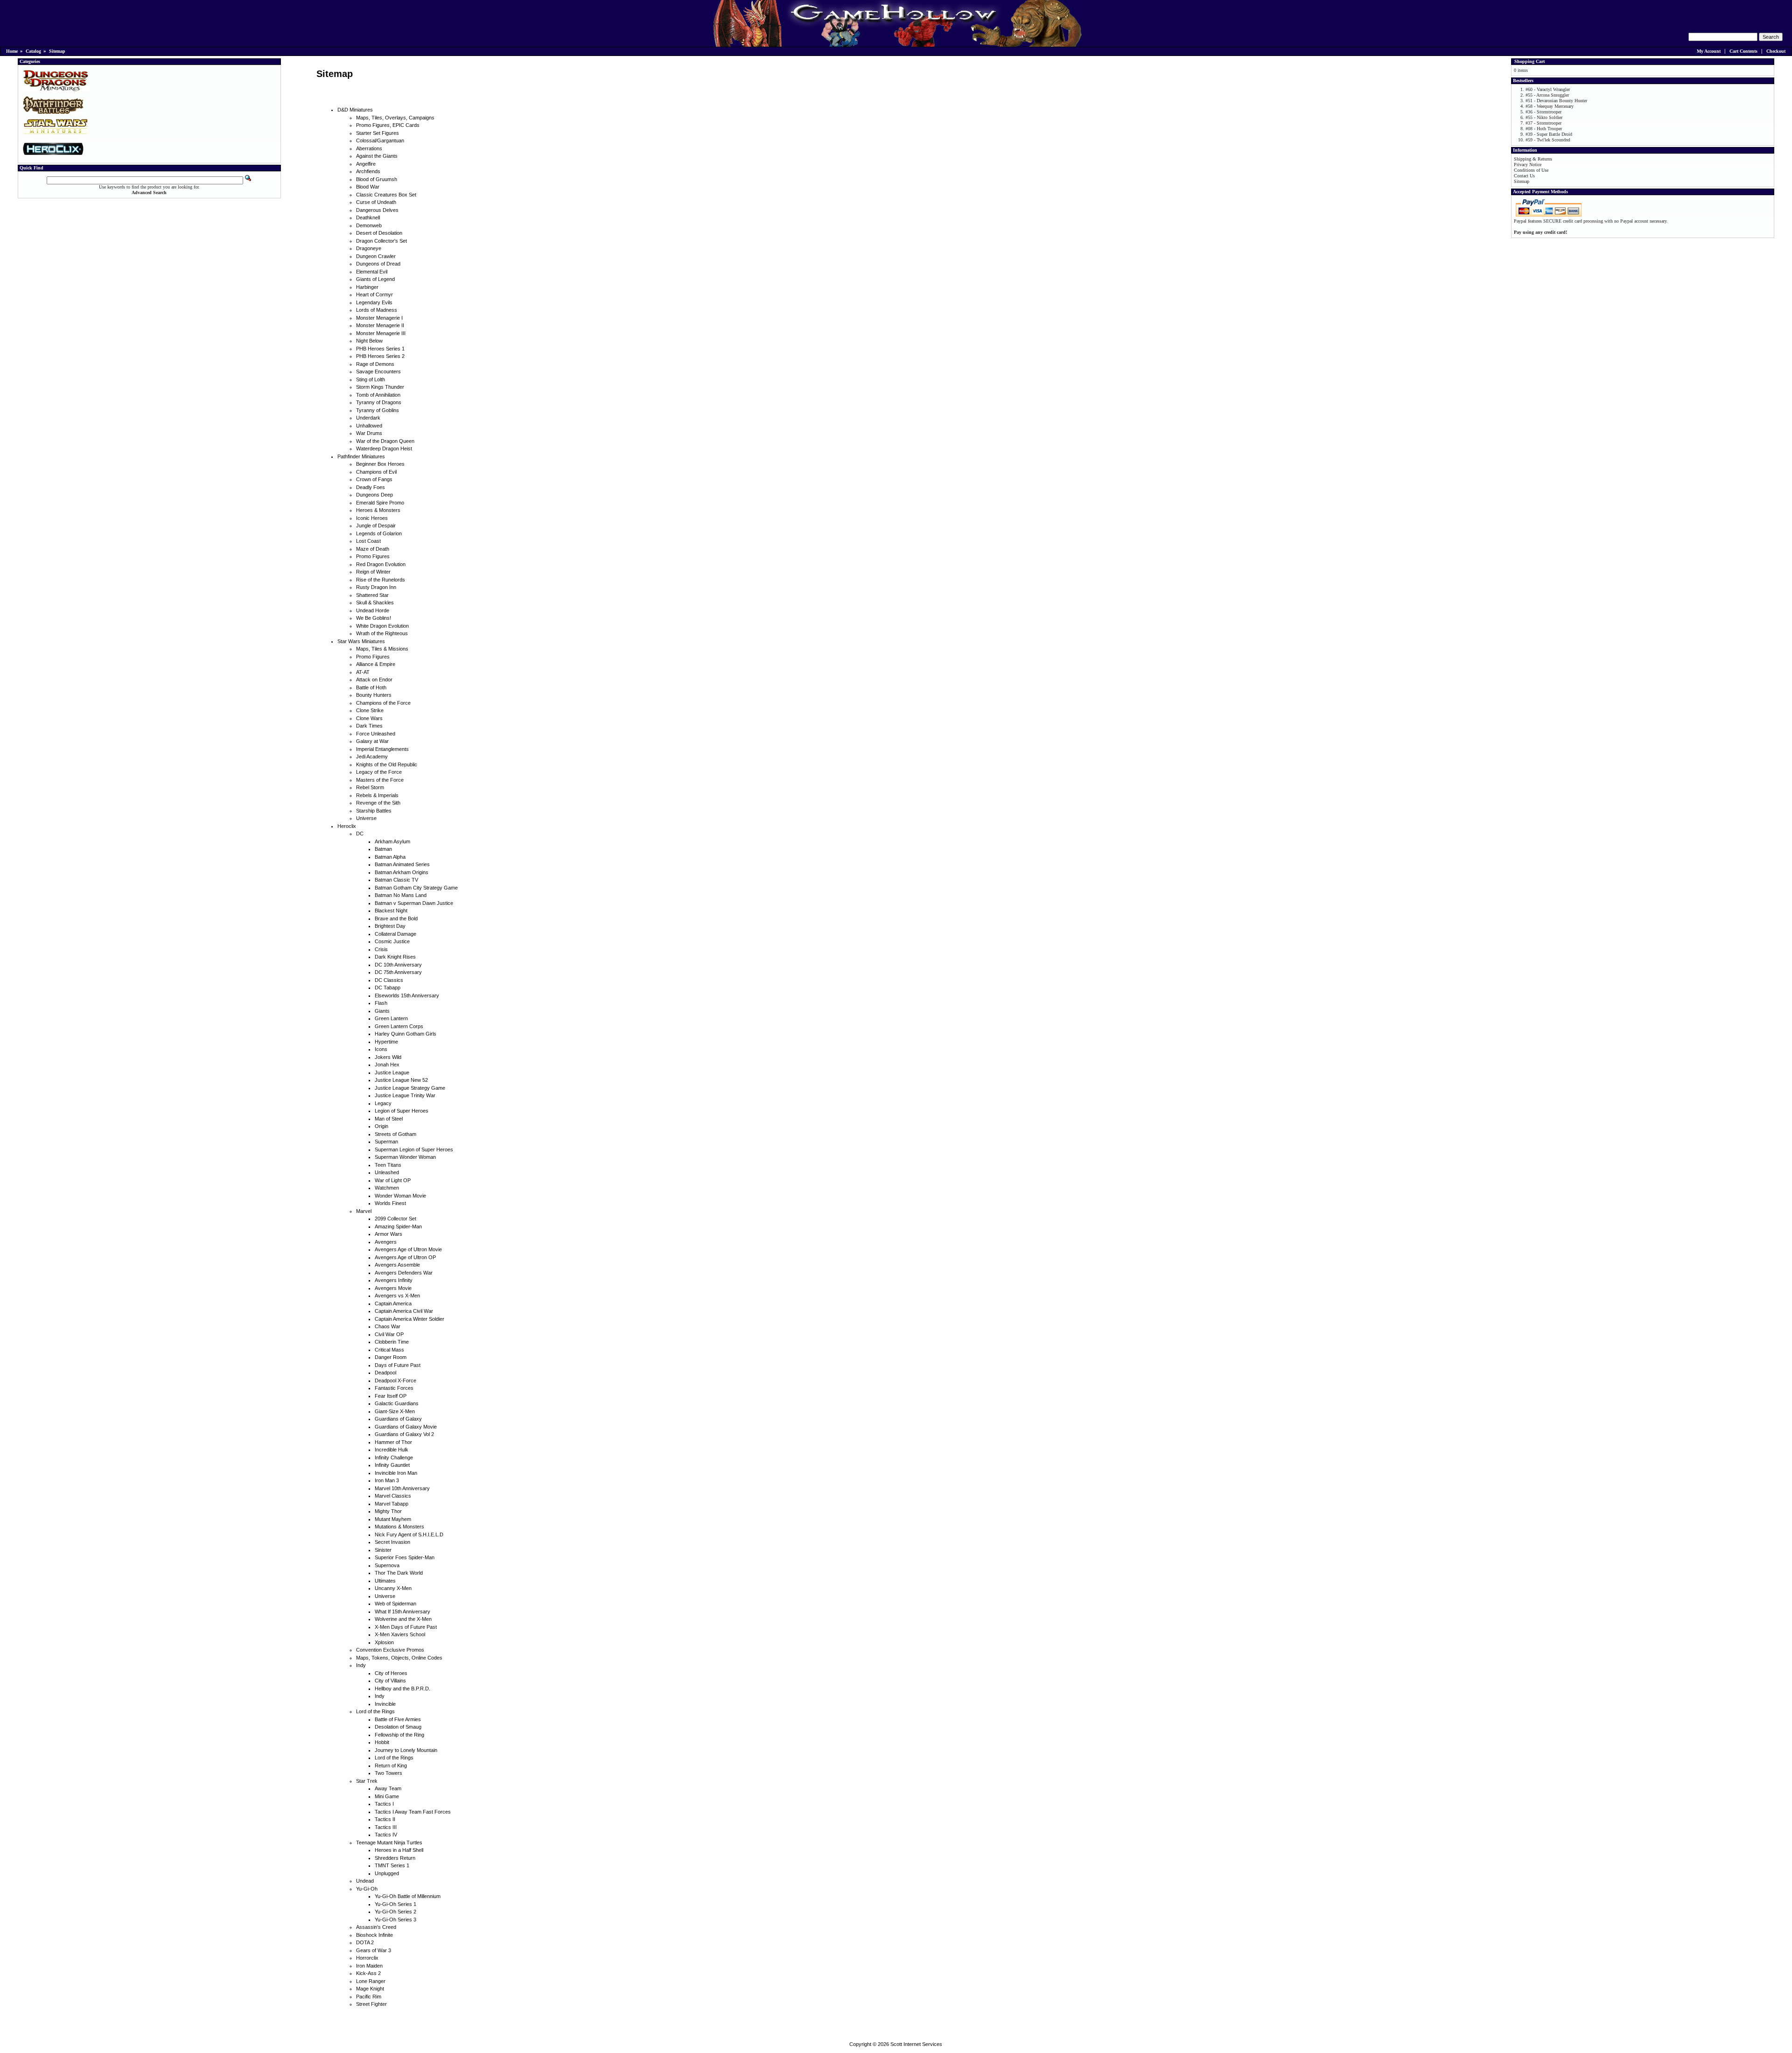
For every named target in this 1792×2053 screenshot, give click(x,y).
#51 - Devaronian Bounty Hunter (1556, 101)
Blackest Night (391, 911)
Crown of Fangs (374, 479)
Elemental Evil (372, 272)
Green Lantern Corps (399, 1026)
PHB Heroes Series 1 (380, 349)
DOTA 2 (365, 1942)
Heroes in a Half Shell (399, 1850)
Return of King (391, 1766)
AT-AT (363, 672)
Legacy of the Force (379, 772)
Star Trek (367, 1781)
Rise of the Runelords (381, 580)
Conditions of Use (1531, 170)
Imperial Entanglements (382, 749)
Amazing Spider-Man (398, 1226)
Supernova (387, 1565)
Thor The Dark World (399, 1573)
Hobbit (382, 1742)
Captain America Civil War (404, 1311)
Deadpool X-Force (395, 1380)
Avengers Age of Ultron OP (405, 1257)
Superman (386, 1142)
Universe (366, 818)
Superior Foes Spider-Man (405, 1557)
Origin (381, 1126)
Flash (381, 1003)
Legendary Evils (374, 302)
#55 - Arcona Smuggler (1547, 95)
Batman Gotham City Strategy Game (416, 888)
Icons (381, 1049)
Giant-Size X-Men (395, 1411)
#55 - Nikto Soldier (1544, 117)
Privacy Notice (1528, 165)
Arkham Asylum (392, 841)
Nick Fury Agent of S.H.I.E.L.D (409, 1534)
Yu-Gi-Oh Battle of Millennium (408, 1896)
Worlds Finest (390, 1203)
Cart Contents (1743, 51)
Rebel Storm (370, 787)
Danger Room (391, 1357)
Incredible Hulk (392, 1450)
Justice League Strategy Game (410, 1088)
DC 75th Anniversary (398, 972)
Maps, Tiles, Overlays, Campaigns (395, 118)
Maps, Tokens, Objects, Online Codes (399, 1658)
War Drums (369, 433)
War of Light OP (393, 1180)
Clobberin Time (392, 1342)
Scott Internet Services (916, 2044)
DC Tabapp (388, 988)
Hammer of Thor (393, 1442)
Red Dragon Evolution (381, 564)
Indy (361, 1665)
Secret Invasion (392, 1542)
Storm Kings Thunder (380, 387)
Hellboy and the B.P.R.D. (402, 1689)
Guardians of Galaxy (398, 1419)
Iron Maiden (369, 1966)
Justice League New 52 (401, 1080)
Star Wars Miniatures (361, 641)
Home (12, 51)
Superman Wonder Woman (405, 1157)
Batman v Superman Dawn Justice (414, 903)
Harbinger (367, 287)
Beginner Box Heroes (380, 464)
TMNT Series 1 (392, 1865)
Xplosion (384, 1642)
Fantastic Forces (394, 1388)
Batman (383, 849)
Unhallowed (369, 426)
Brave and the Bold (396, 918)
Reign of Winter (373, 572)
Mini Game (387, 1796)
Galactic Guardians (397, 1403)
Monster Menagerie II (380, 325)
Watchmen (387, 1188)
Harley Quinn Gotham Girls (406, 1034)
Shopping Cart (1529, 61)
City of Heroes (391, 1673)
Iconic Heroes (372, 518)
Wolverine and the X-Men (403, 1619)
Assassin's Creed (376, 1927)
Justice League (392, 1072)
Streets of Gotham (395, 1134)
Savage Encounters (378, 371)
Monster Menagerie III (381, 333)
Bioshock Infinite (374, 1935)
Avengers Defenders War (404, 1273)
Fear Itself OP (391, 1396)
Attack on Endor (374, 680)
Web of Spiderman (395, 1604)
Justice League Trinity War (405, 1095)
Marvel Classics (393, 1496)
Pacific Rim (369, 1997)
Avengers (386, 1242)
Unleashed (387, 1172)
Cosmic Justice (392, 941)
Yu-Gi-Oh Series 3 (395, 1920)
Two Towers (388, 1773)
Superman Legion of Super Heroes (414, 1149)
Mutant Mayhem (393, 1519)
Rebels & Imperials (377, 795)
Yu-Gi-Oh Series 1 (395, 1904)
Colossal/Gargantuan (380, 140)
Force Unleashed (376, 734)
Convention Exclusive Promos (390, 1650)
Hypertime (386, 1042)
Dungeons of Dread (378, 264)
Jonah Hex (387, 1065)
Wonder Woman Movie (400, 1196)
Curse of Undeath (376, 202)
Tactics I (384, 1804)
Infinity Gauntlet (392, 1465)
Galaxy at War (372, 741)
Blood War (368, 187)
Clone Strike (370, 710)
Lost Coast (368, 541)
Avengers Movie (393, 1288)
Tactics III (386, 1827)
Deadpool (385, 1373)
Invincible (385, 1704)
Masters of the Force (380, 780)
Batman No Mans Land (401, 895)
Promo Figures (373, 556)
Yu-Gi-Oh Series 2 (395, 1912)
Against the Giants (377, 156)
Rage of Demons (375, 364)
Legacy (383, 1103)
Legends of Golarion (379, 533)
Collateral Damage (395, 934)
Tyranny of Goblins (378, 410)
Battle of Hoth (371, 687)
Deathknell (368, 217)
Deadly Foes (371, 487)
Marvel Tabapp (392, 1504)
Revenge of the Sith (378, 803)
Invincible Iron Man (396, 1473)
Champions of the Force (383, 703)
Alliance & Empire (376, 664)
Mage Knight (370, 1989)
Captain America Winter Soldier (409, 1319)
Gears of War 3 (374, 1950)
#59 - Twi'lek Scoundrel (1548, 140)
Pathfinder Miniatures (361, 456)
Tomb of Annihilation (378, 395)
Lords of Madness (377, 310)
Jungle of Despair (376, 526)
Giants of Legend (375, 279)
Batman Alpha (390, 857)
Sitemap (57, 51)
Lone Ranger (371, 1981)
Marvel (364, 1211)
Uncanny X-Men (393, 1588)
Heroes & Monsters (378, 510)
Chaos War (388, 1326)
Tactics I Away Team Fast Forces (413, 1812)
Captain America (393, 1303)
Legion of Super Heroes (402, 1111)
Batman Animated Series (402, 864)
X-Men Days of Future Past (406, 1627)
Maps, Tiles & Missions (382, 649)
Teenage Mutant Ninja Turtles (389, 1843)
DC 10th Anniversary (398, 965)
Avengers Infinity (394, 1280)
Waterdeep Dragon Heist (384, 448)
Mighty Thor (388, 1511)
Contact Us (1524, 176)
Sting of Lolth (371, 379)
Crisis (381, 949)
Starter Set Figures (378, 133)
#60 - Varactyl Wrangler (1548, 89)
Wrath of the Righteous (382, 633)
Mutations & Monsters (399, 1527)
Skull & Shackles (375, 603)
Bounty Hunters (374, 695)
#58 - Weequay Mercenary (1550, 106)
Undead (365, 1881)
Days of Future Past (398, 1365)
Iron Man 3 (387, 1480)
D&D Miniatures (355, 110)
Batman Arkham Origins (402, 872)
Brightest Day (390, 926)
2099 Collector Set (395, 1219)
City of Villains (390, 1681)
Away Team (388, 1788)
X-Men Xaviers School (400, 1634)
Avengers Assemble (397, 1265)
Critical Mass (389, 1350)
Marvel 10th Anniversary (402, 1488)
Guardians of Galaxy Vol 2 (404, 1434)
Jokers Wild (388, 1057)
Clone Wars (369, 718)
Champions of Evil (376, 472)
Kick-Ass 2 (368, 1973)
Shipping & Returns (1533, 159)
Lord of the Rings (375, 1711)
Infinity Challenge (394, 1457)
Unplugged (387, 1873)
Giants (382, 1011)
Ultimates (385, 1581)
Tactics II (385, 1819)
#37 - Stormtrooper (1543, 123)
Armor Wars (388, 1234)
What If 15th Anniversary (402, 1612)
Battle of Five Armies (398, 1719)
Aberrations (369, 148)
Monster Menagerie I (379, 318)
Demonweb (369, 225)
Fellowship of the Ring (399, 1735)
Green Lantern (391, 1018)
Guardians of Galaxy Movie (406, 1427)
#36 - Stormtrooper (1543, 112)
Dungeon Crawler (376, 256)
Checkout (1776, 51)
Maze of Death (373, 549)
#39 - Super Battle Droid (1549, 134)
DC (360, 834)
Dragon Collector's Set (381, 241)
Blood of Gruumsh (377, 179)
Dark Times (369, 726)
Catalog (33, 51)
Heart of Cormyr (374, 294)
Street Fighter (371, 2004)
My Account (1709, 51)
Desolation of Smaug (398, 1727)
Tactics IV (386, 1835)
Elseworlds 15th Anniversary (407, 995)
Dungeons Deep (374, 495)
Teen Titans (388, 1165)
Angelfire (366, 164)
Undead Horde (373, 610)
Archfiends (368, 171)
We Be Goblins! (374, 618)
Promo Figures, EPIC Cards (388, 125)
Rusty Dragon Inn (376, 587)
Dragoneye (369, 248)
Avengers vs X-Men (397, 1296)
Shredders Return (395, 1858)
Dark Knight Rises (395, 957)
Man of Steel (389, 1119)
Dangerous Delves (377, 210)
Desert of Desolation (379, 233)
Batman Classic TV (396, 880)
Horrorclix (367, 1958)
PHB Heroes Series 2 (380, 356)
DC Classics (389, 980)
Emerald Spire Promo (380, 503)
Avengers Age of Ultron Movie (408, 1249)
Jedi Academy (372, 757)
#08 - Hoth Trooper (1544, 129)
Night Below (369, 341)
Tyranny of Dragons (379, 402)
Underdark (368, 418)
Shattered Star (372, 595)
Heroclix (347, 826)
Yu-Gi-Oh (367, 1889)
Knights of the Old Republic (387, 764)
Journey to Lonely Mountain (406, 1750)
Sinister (383, 1550)
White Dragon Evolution (382, 626)
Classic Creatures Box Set (386, 195)
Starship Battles (374, 811)
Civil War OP (389, 1334)
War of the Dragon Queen (385, 441)
